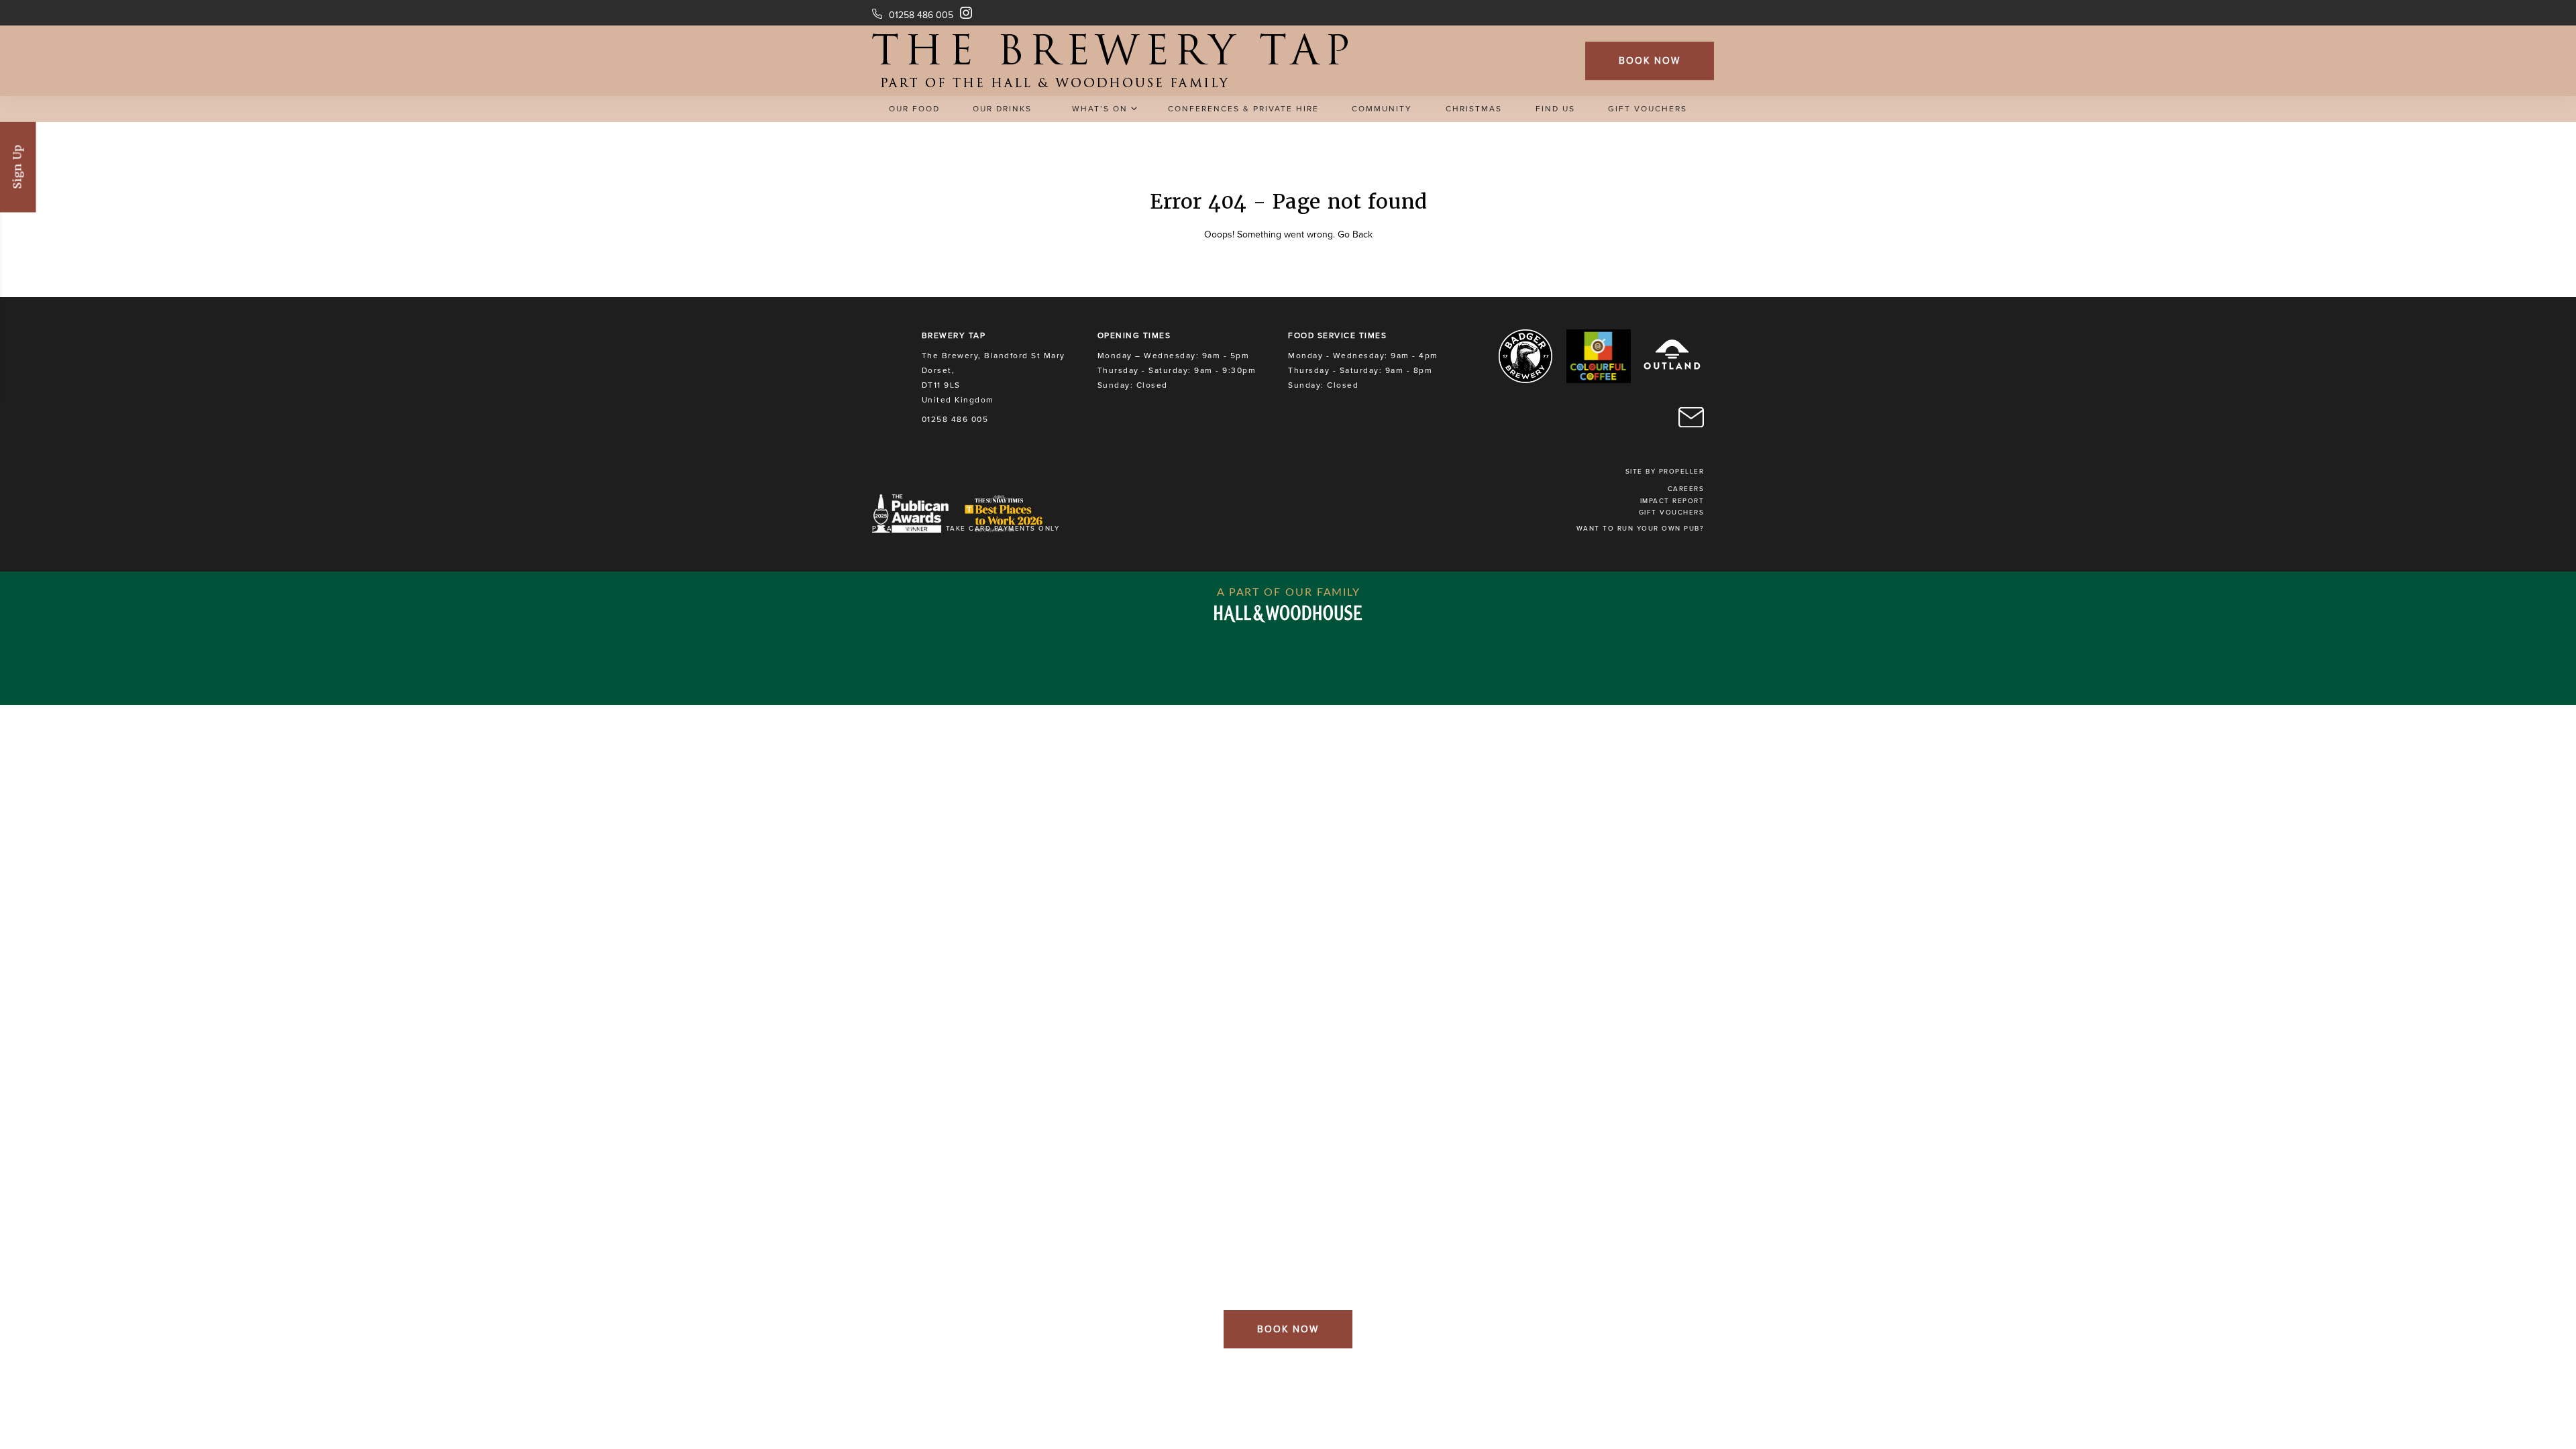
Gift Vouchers (1672, 513)
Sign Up (18, 167)
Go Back (1355, 234)
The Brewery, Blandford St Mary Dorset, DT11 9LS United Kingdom (994, 378)
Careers (1686, 489)
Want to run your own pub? (1641, 529)
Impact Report (1672, 501)
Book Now (1650, 61)
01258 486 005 (921, 15)
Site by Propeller (1665, 472)
